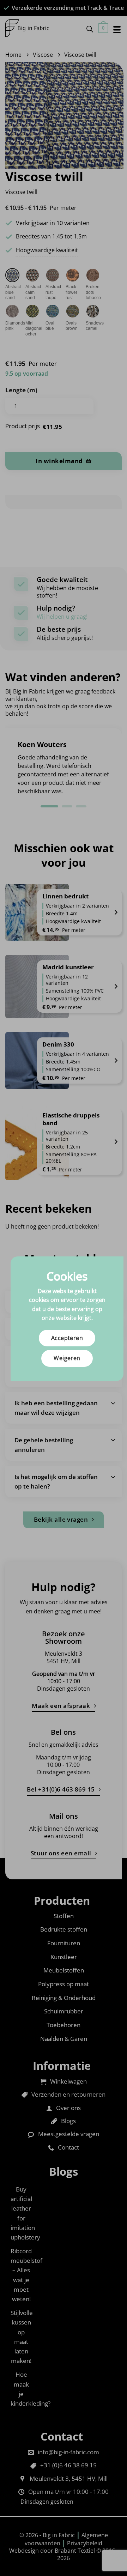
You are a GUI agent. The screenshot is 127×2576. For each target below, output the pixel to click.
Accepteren (67, 1338)
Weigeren (67, 1358)
